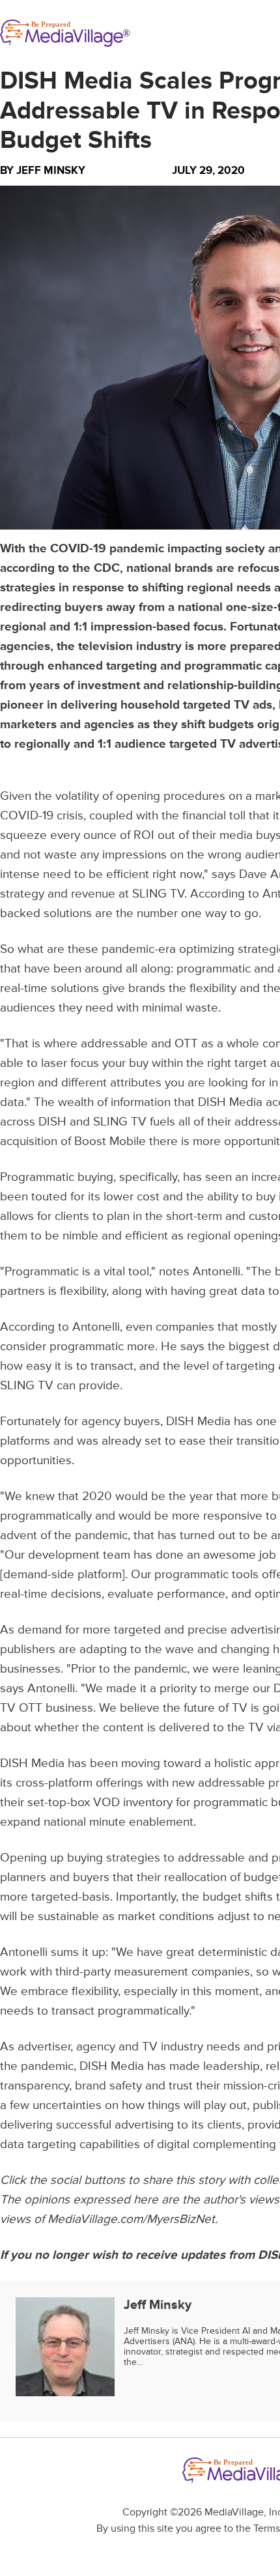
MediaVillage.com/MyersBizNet (131, 2219)
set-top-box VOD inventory (100, 1803)
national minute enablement (119, 1822)
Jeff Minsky (51, 170)
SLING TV (158, 894)
